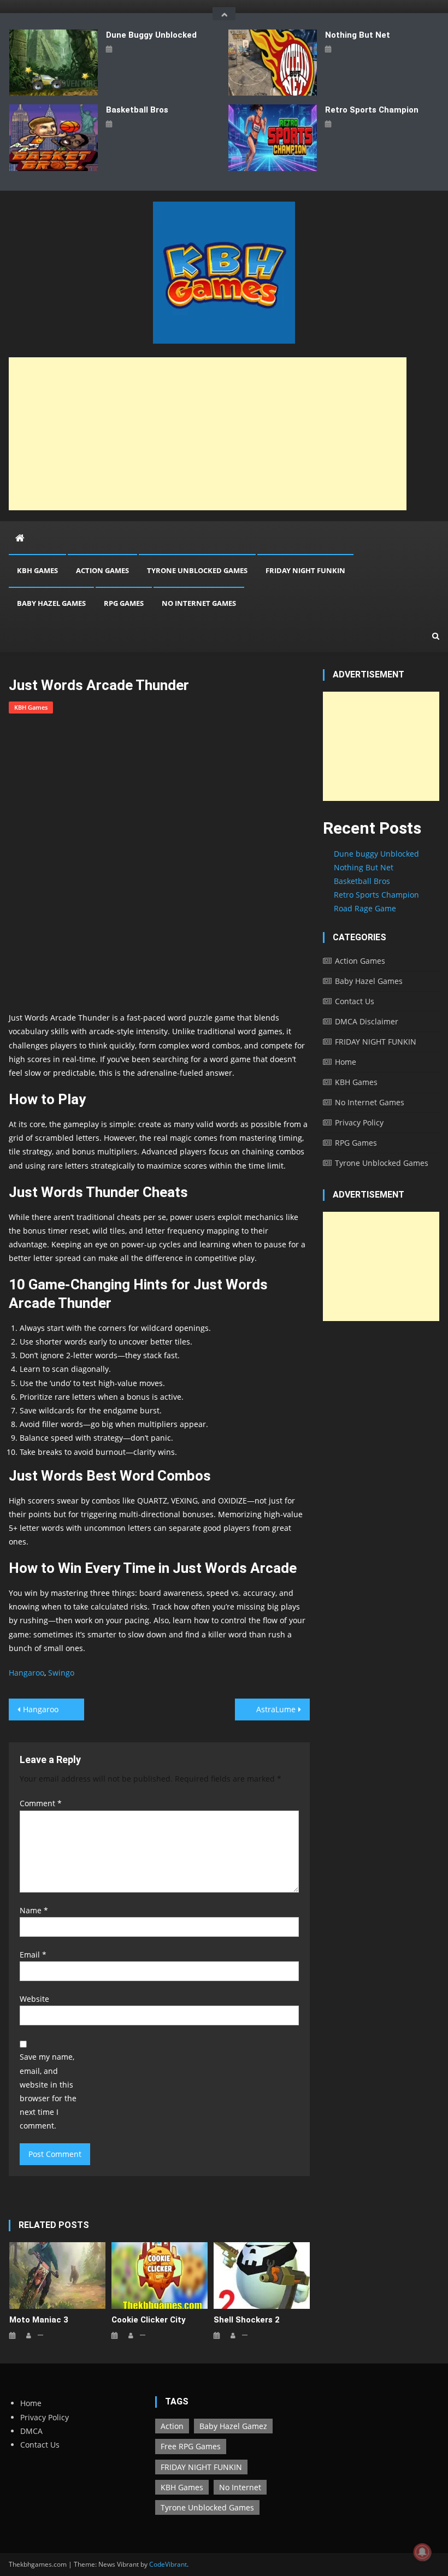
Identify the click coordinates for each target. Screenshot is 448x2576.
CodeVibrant (168, 2564)
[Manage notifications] (422, 2552)
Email (33, 1955)
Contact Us (355, 1001)
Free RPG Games (191, 2446)
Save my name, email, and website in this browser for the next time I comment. (48, 2091)
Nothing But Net (358, 35)
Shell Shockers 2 (247, 2320)
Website (34, 1999)
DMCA (31, 2431)
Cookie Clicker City (149, 2320)
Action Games (102, 570)
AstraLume (276, 1709)
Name (34, 1910)
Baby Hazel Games (51, 603)
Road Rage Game (365, 908)
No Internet (240, 2487)
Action (172, 2426)
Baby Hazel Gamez (233, 2426)
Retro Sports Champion (372, 110)
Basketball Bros (137, 110)
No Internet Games (199, 603)
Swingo (61, 1673)
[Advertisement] (208, 434)
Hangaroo (26, 1673)
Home (346, 1062)
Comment (41, 1803)
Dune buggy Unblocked (151, 35)
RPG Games (124, 603)
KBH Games (37, 570)
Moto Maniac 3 (39, 2320)
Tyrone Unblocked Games (197, 570)
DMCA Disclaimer (367, 1021)
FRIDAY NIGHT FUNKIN (305, 570)
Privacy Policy (359, 1122)
